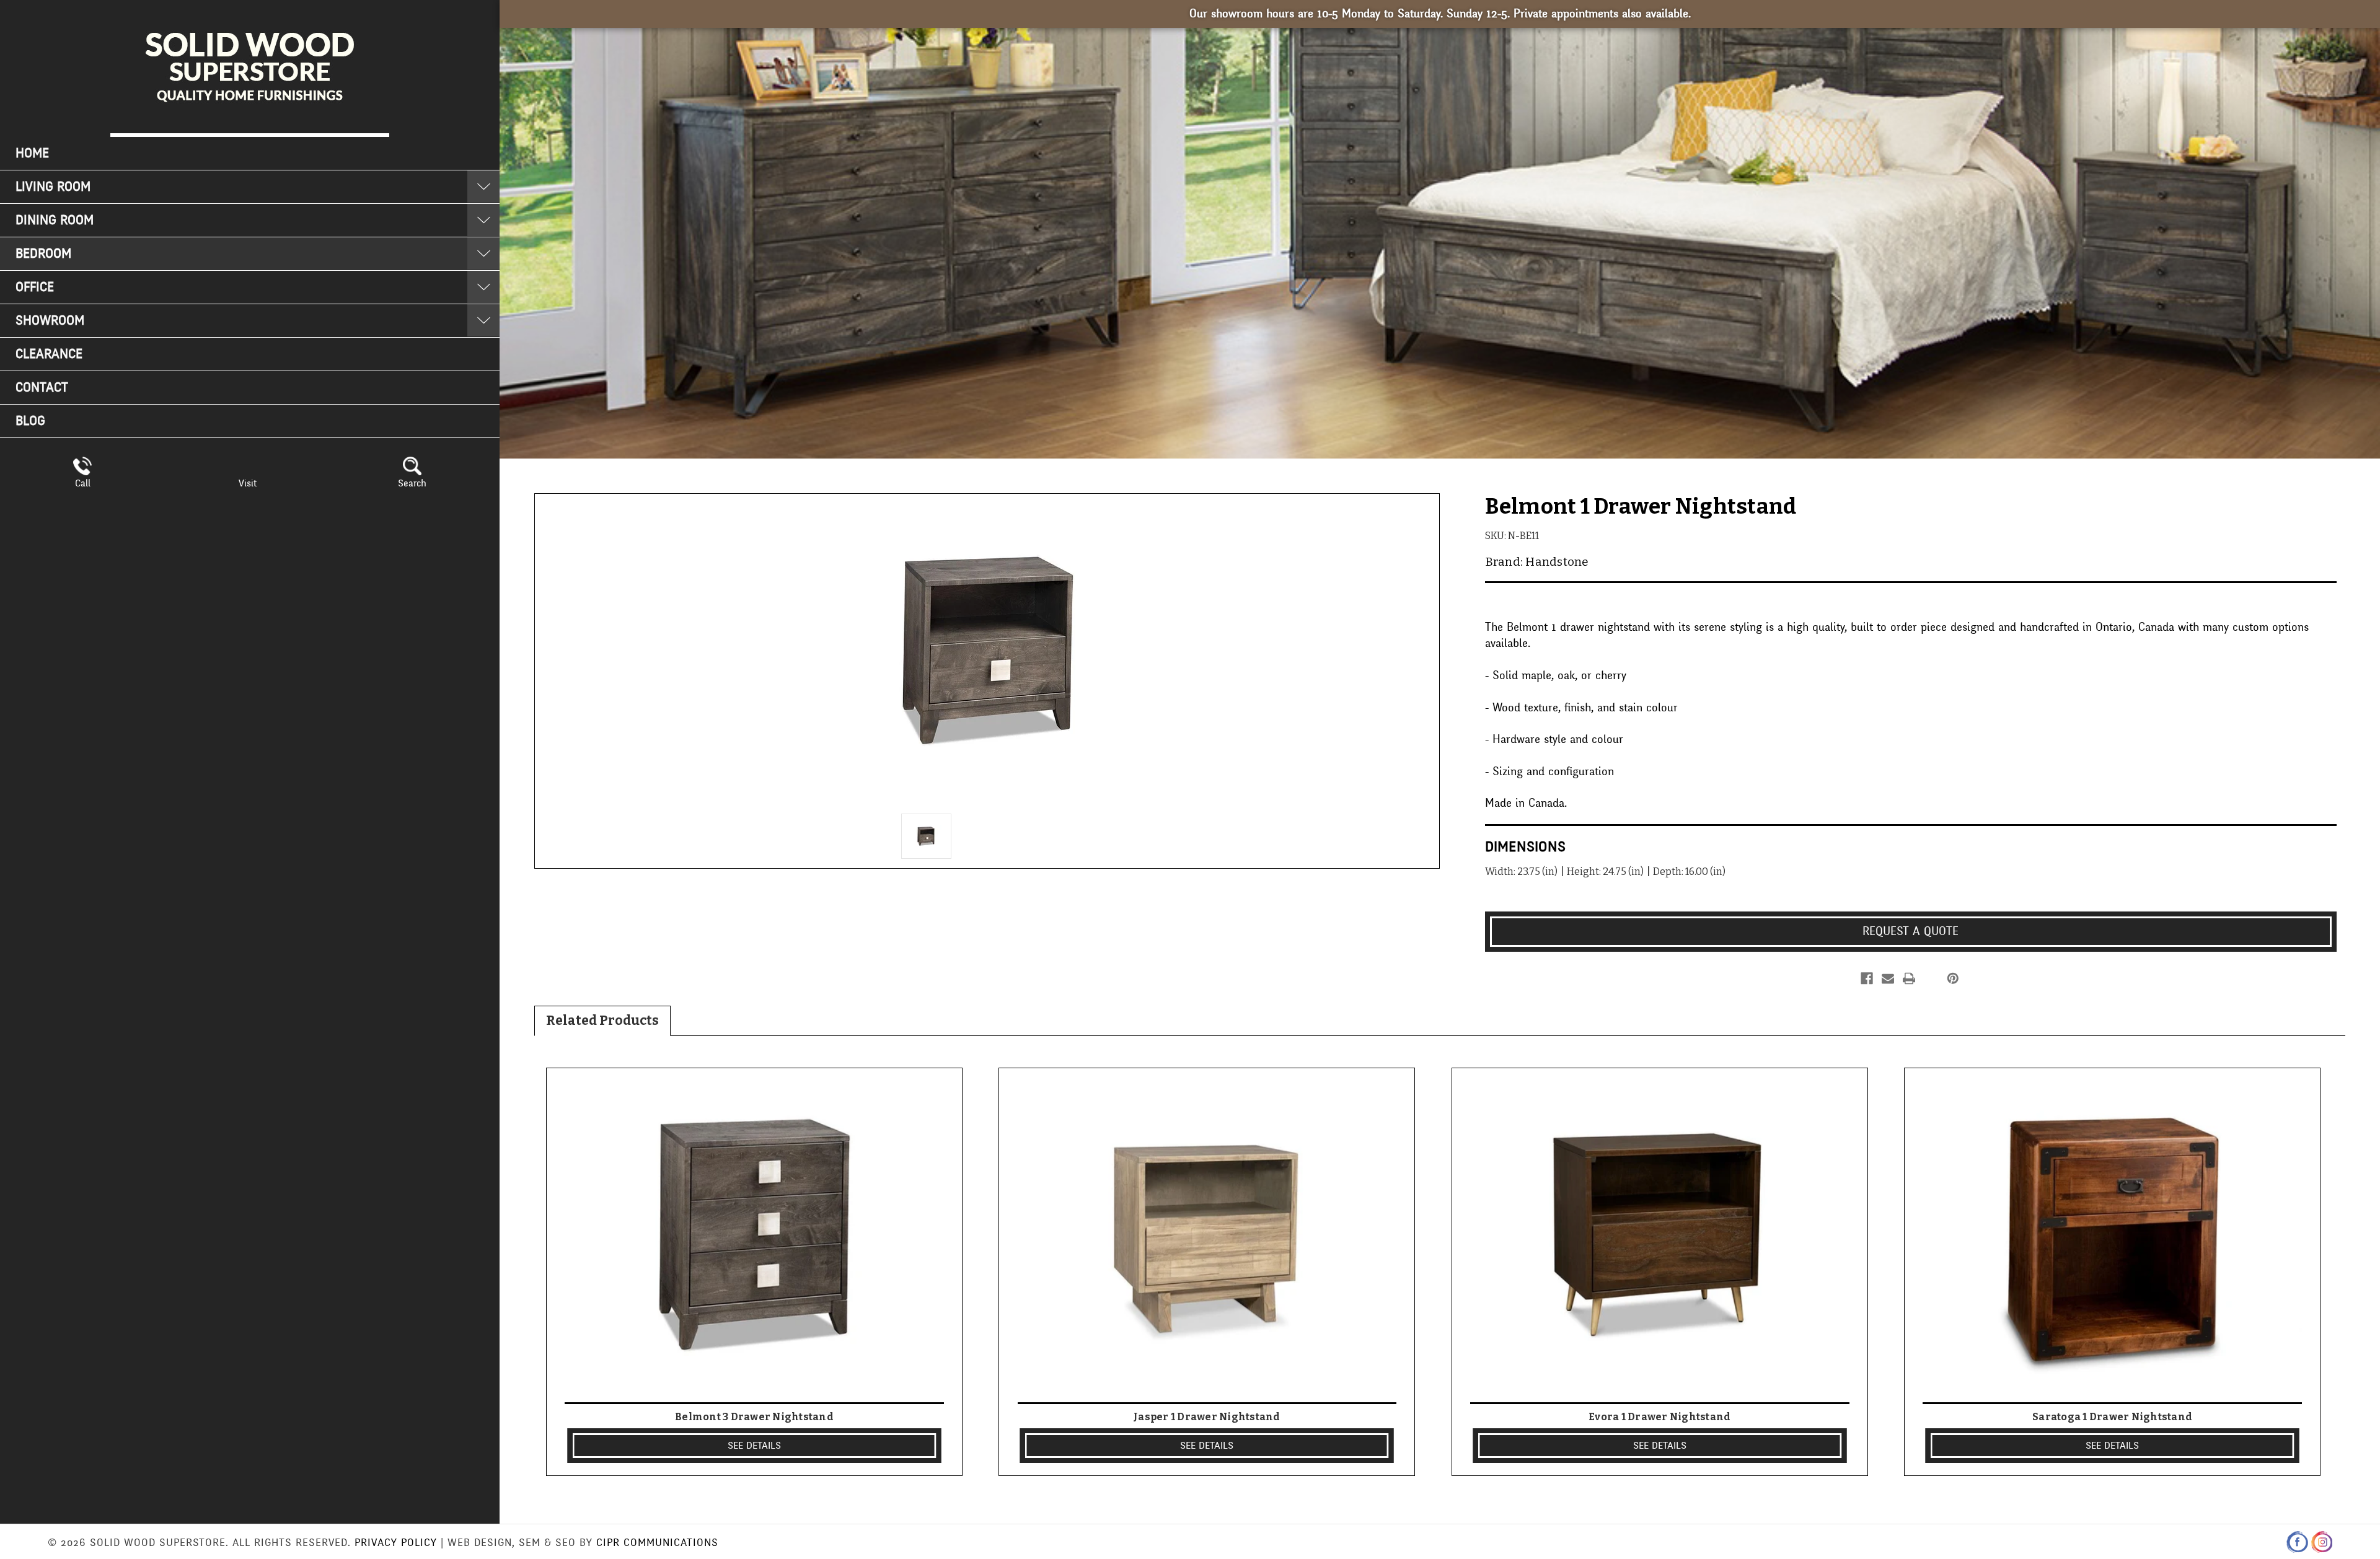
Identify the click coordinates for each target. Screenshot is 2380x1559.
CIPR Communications (657, 1543)
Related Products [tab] (602, 1021)
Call (83, 483)
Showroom (50, 321)
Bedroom (43, 254)
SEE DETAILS (754, 1446)
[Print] (1909, 978)
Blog (30, 421)
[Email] (1888, 978)
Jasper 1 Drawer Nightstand (1207, 1417)
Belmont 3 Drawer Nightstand (754, 1417)
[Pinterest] (1953, 978)
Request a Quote (1911, 931)
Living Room (53, 187)
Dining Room (55, 220)
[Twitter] (1930, 978)
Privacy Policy (396, 1543)
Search (412, 483)
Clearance (49, 354)
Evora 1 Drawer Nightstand (1659, 1417)
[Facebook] (1867, 978)
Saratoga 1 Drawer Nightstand (2112, 1417)
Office (35, 287)
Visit (248, 483)
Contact (42, 388)
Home (32, 153)
